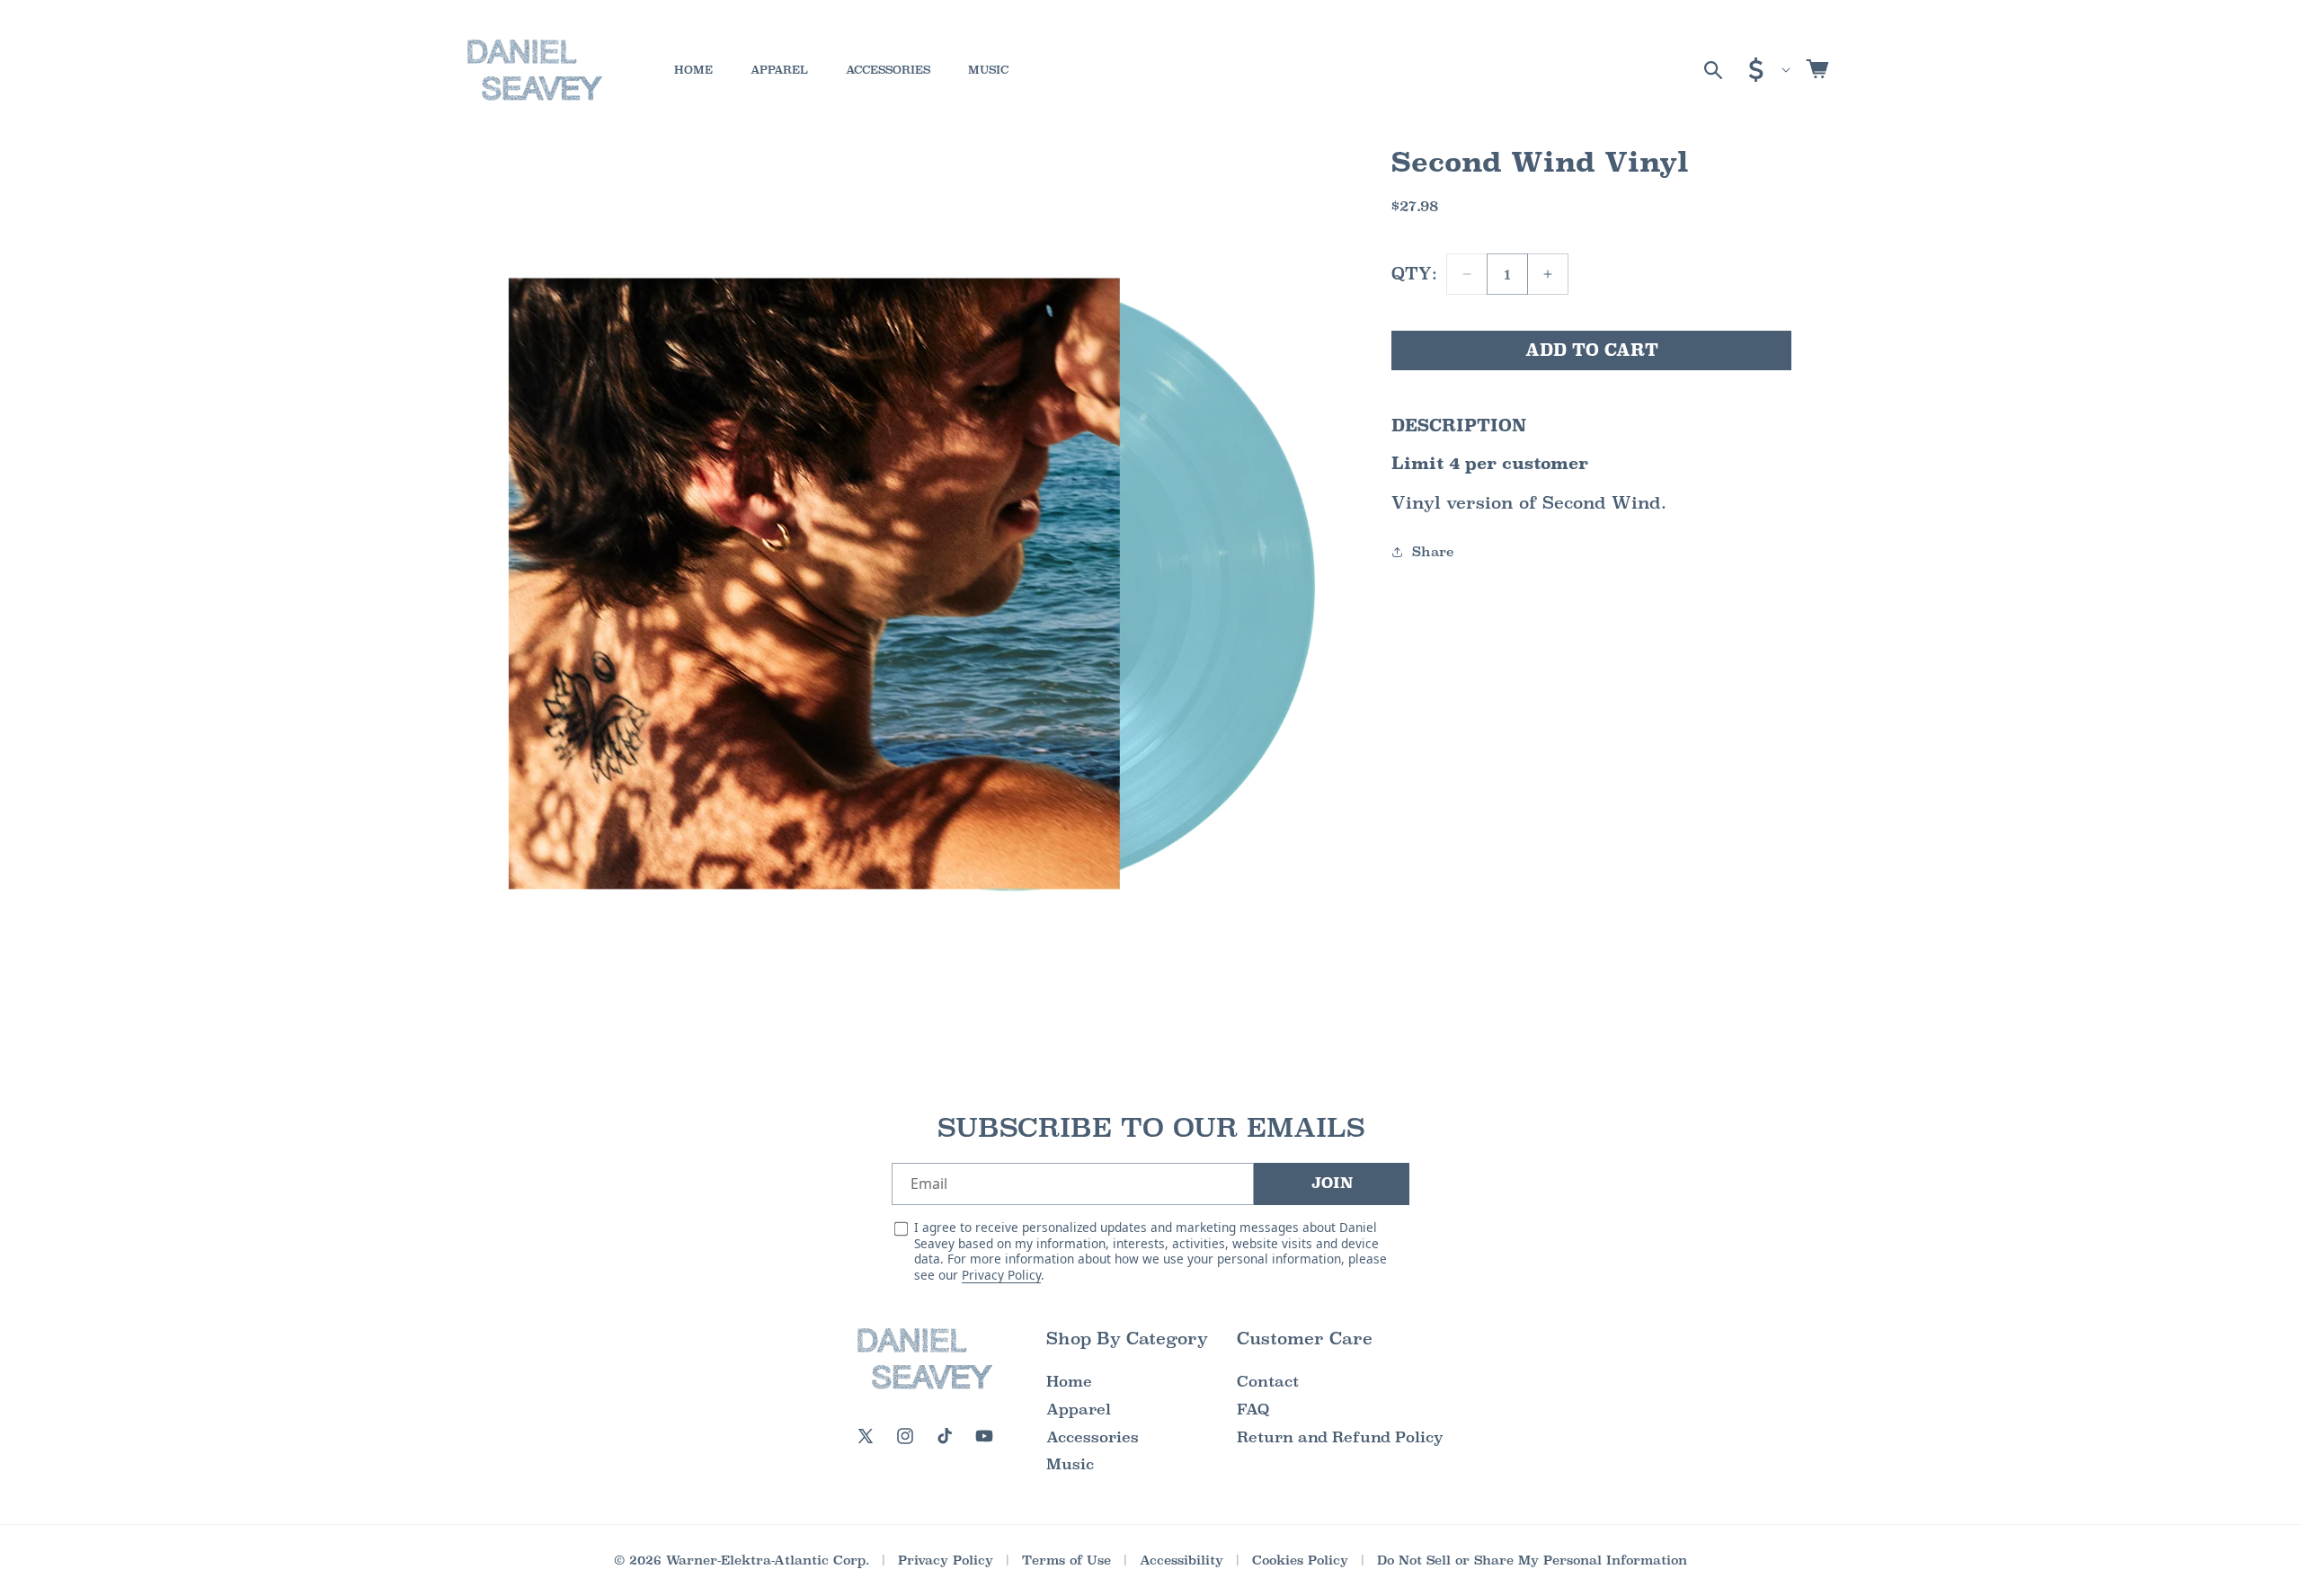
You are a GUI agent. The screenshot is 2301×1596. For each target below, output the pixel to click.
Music (1070, 1464)
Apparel (1079, 1410)
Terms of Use (1066, 1560)
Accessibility (1182, 1560)
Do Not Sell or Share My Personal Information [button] (1532, 1560)
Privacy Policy (1001, 1275)
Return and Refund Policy (1340, 1437)
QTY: (1414, 274)
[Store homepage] (925, 1359)
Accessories (1093, 1437)
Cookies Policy (1300, 1560)
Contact (1268, 1382)
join (1332, 1183)
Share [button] (1433, 551)
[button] (1713, 70)
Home (1069, 1382)
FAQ (1253, 1410)
